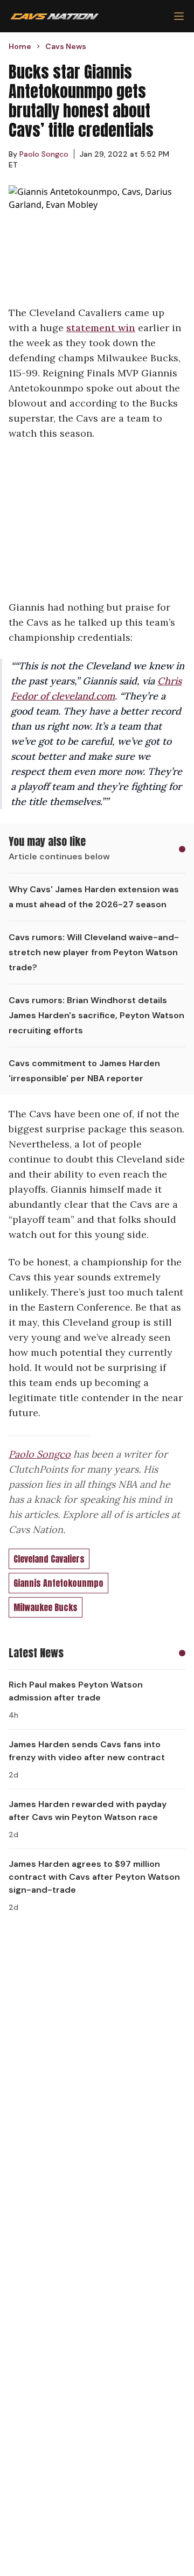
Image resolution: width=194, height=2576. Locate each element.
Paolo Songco (40, 1454)
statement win (101, 328)
